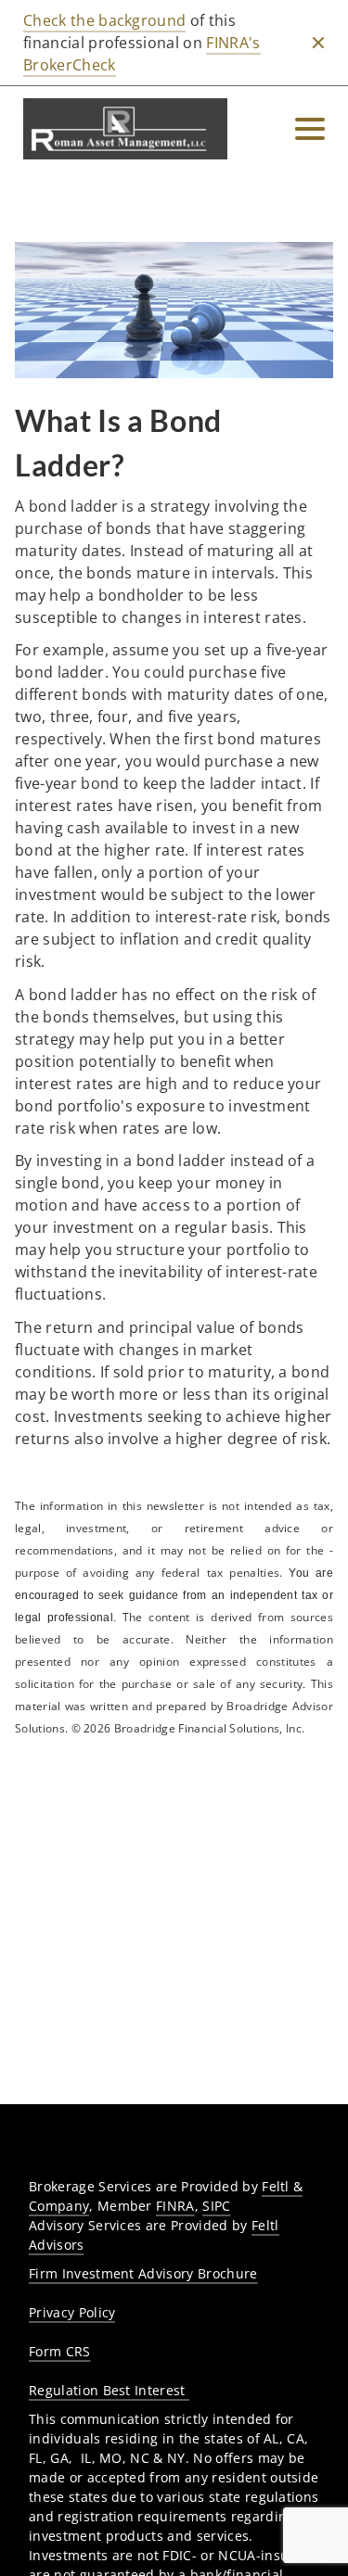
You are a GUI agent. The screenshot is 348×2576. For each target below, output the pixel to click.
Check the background (104, 20)
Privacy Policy (72, 2312)
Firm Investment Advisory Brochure (143, 2273)
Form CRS (60, 2351)
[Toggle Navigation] (310, 129)
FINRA (175, 2206)
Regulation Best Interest (109, 2390)
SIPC (216, 2206)
